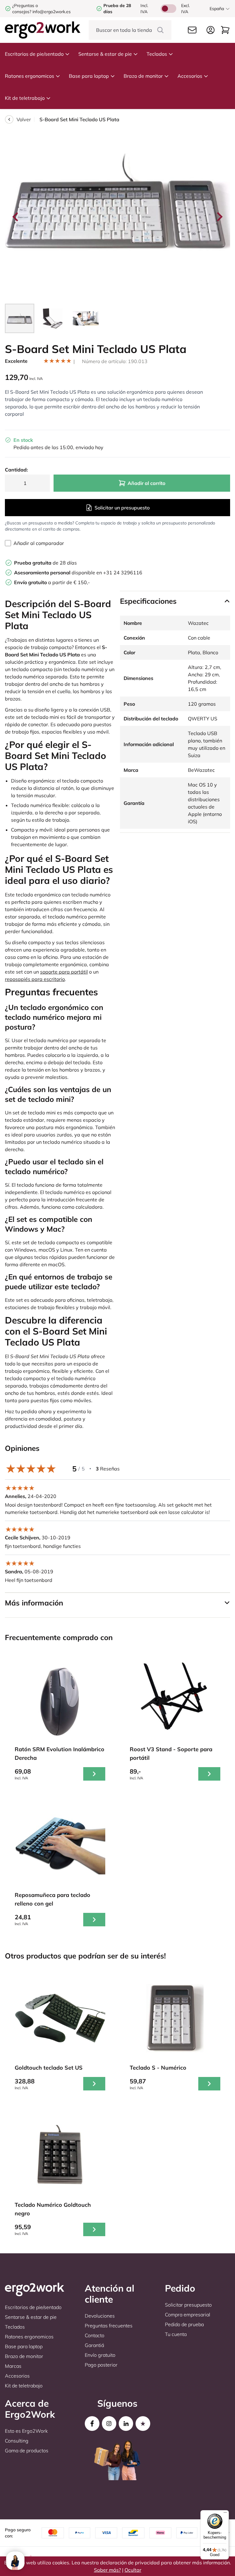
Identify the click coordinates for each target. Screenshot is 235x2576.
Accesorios (190, 76)
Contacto (95, 2335)
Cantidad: (16, 470)
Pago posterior (101, 2365)
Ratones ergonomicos (30, 76)
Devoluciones (100, 2316)
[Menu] (225, 2514)
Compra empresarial (188, 2315)
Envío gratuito (100, 2355)
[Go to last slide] (16, 217)
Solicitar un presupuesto (122, 508)
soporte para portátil (64, 972)
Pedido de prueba (184, 2324)
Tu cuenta (176, 2334)
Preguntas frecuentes (109, 2326)
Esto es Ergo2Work (26, 2431)
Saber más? (107, 2570)
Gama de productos (27, 2450)
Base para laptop (89, 76)
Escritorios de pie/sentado (34, 54)
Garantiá (94, 2345)
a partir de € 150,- (52, 582)
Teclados (157, 54)
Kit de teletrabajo (25, 98)
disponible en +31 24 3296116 (78, 573)
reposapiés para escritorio (35, 979)
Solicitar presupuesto (188, 2305)
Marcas (13, 2366)
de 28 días (45, 563)
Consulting (17, 2441)
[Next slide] (219, 217)
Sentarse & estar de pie (105, 54)
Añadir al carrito (146, 483)
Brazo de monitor (143, 76)
